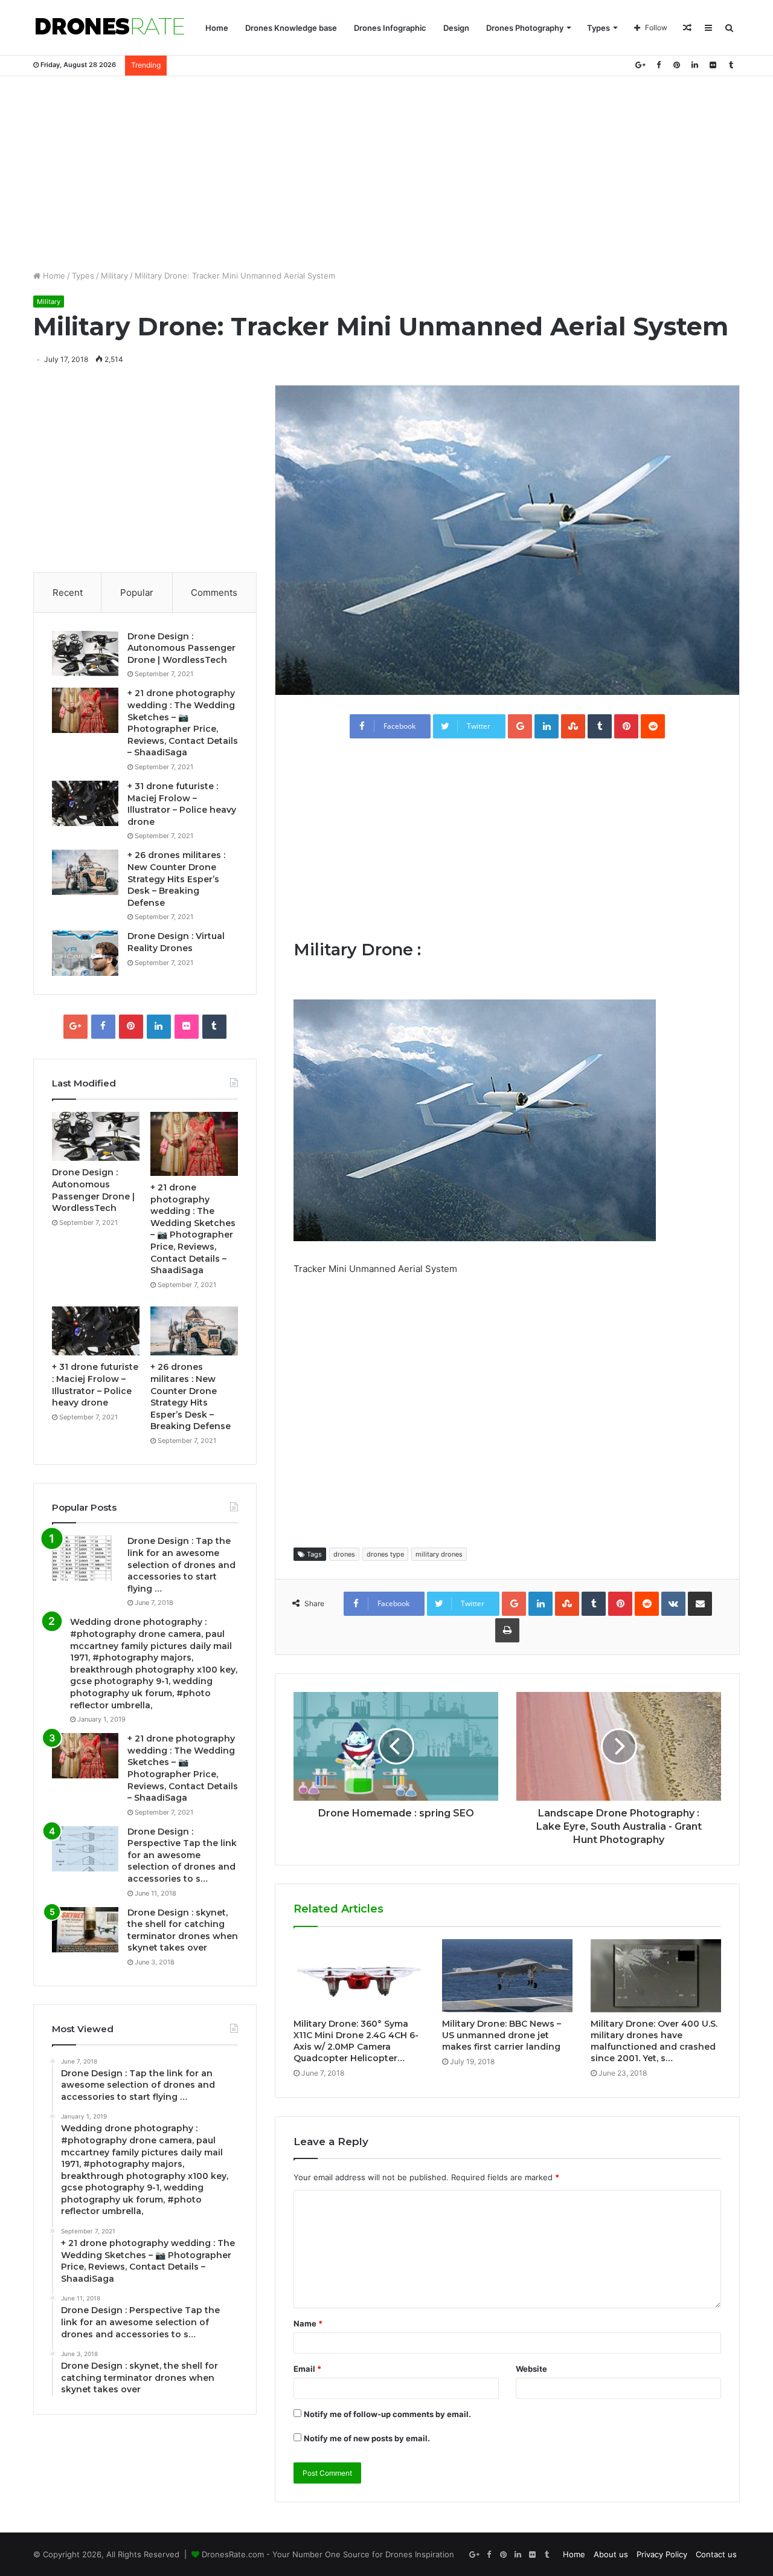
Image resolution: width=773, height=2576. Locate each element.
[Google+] (640, 65)
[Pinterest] (676, 65)
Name (308, 2323)
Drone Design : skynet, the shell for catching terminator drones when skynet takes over (183, 1930)
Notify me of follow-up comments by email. (387, 2414)
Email (307, 2369)
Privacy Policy (662, 2554)
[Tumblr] (731, 65)
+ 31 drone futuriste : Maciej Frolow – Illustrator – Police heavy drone (182, 804)
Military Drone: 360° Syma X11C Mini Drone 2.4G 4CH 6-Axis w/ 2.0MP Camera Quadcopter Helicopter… (356, 2041)
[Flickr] (713, 65)
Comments (214, 592)
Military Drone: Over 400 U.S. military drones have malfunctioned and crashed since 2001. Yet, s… (654, 2041)
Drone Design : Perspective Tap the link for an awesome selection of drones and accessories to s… (182, 1855)
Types (598, 28)
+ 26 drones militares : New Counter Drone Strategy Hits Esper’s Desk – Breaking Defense (176, 879)
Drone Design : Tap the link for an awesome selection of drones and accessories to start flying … (181, 1564)
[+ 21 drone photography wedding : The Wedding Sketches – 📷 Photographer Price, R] (85, 710)
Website (531, 2369)
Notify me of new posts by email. (367, 2438)
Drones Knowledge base (291, 28)
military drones (439, 1554)
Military (114, 276)
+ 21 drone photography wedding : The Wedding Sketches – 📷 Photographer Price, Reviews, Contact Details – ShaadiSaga (183, 723)
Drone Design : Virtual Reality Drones (176, 942)
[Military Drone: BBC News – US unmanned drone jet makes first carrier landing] (507, 1976)
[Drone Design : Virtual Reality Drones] (85, 953)
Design (456, 28)
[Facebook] (658, 65)
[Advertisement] (386, 173)
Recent (68, 592)
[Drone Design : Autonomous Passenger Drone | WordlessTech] (85, 654)
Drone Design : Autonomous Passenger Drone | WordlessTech (181, 648)
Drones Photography (525, 28)
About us (611, 2554)
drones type (385, 1554)
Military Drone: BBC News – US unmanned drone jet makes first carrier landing (502, 2035)
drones (344, 1554)
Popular (137, 592)
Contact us (716, 2554)
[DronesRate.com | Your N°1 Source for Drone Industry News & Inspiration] (110, 28)
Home (217, 28)
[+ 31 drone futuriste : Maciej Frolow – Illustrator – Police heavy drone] (85, 803)
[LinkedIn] (694, 65)
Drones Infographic (390, 28)
